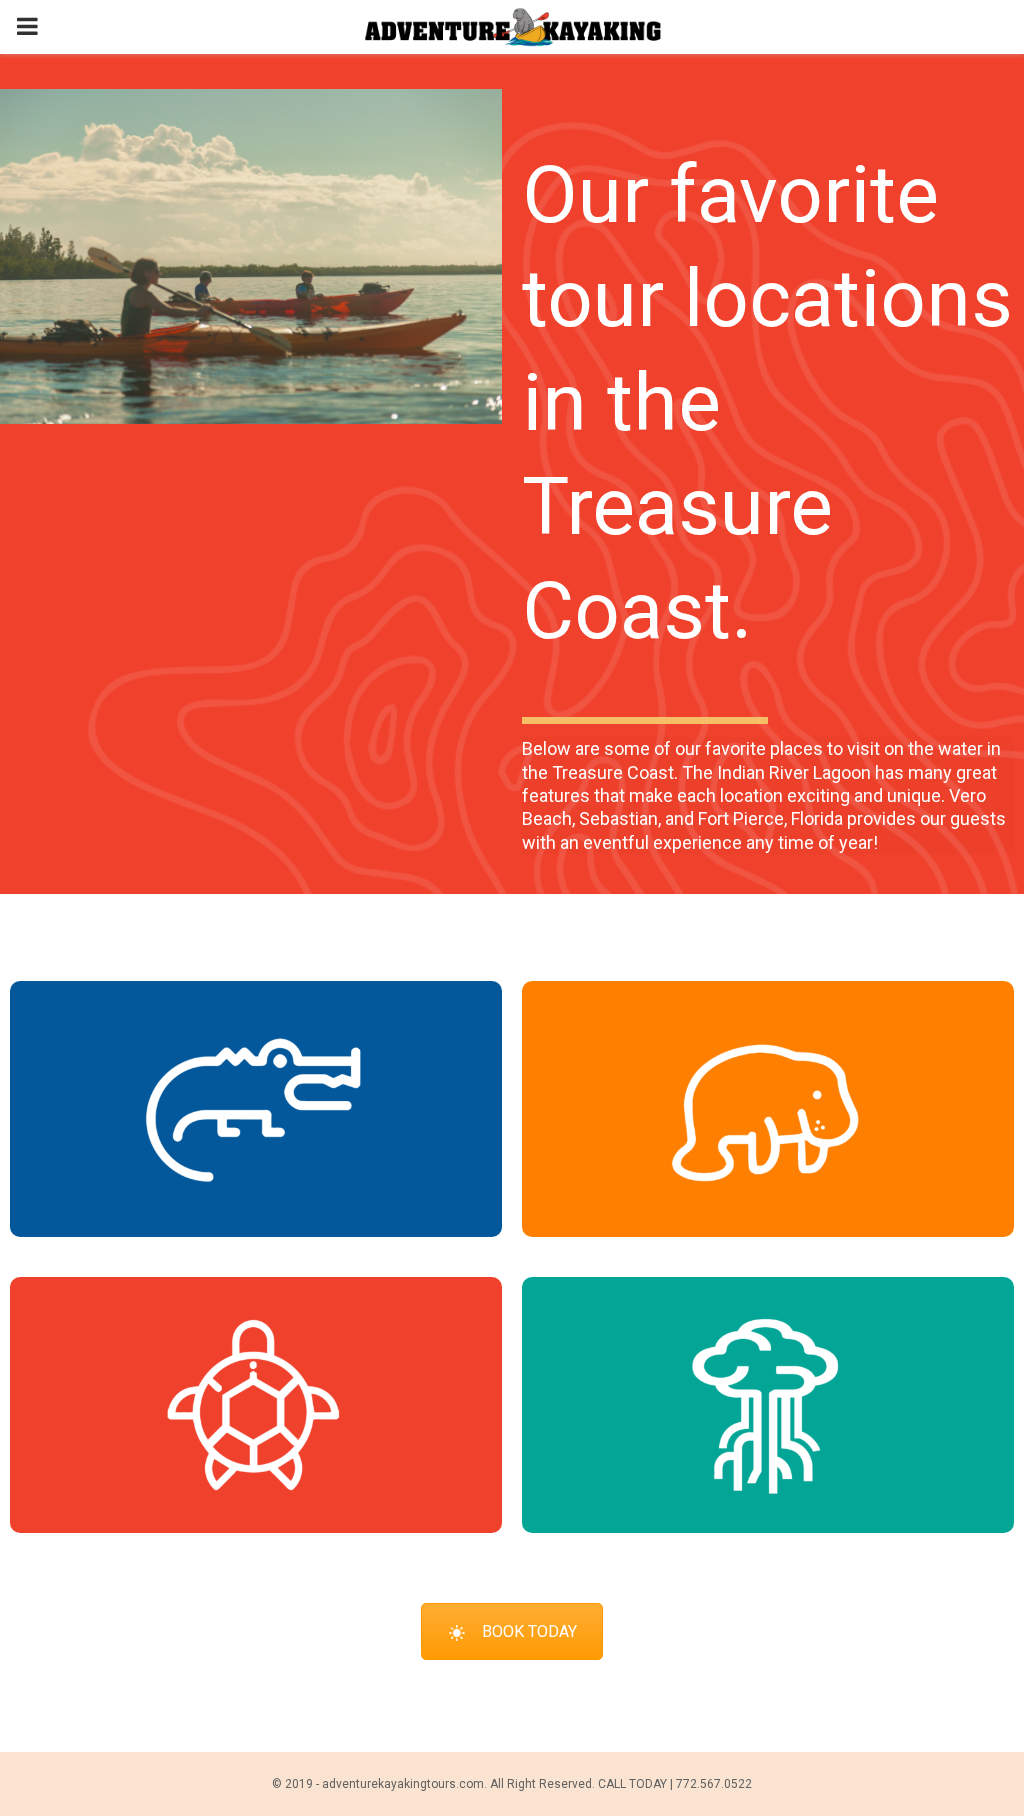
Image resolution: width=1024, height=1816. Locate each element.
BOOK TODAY (529, 1631)
